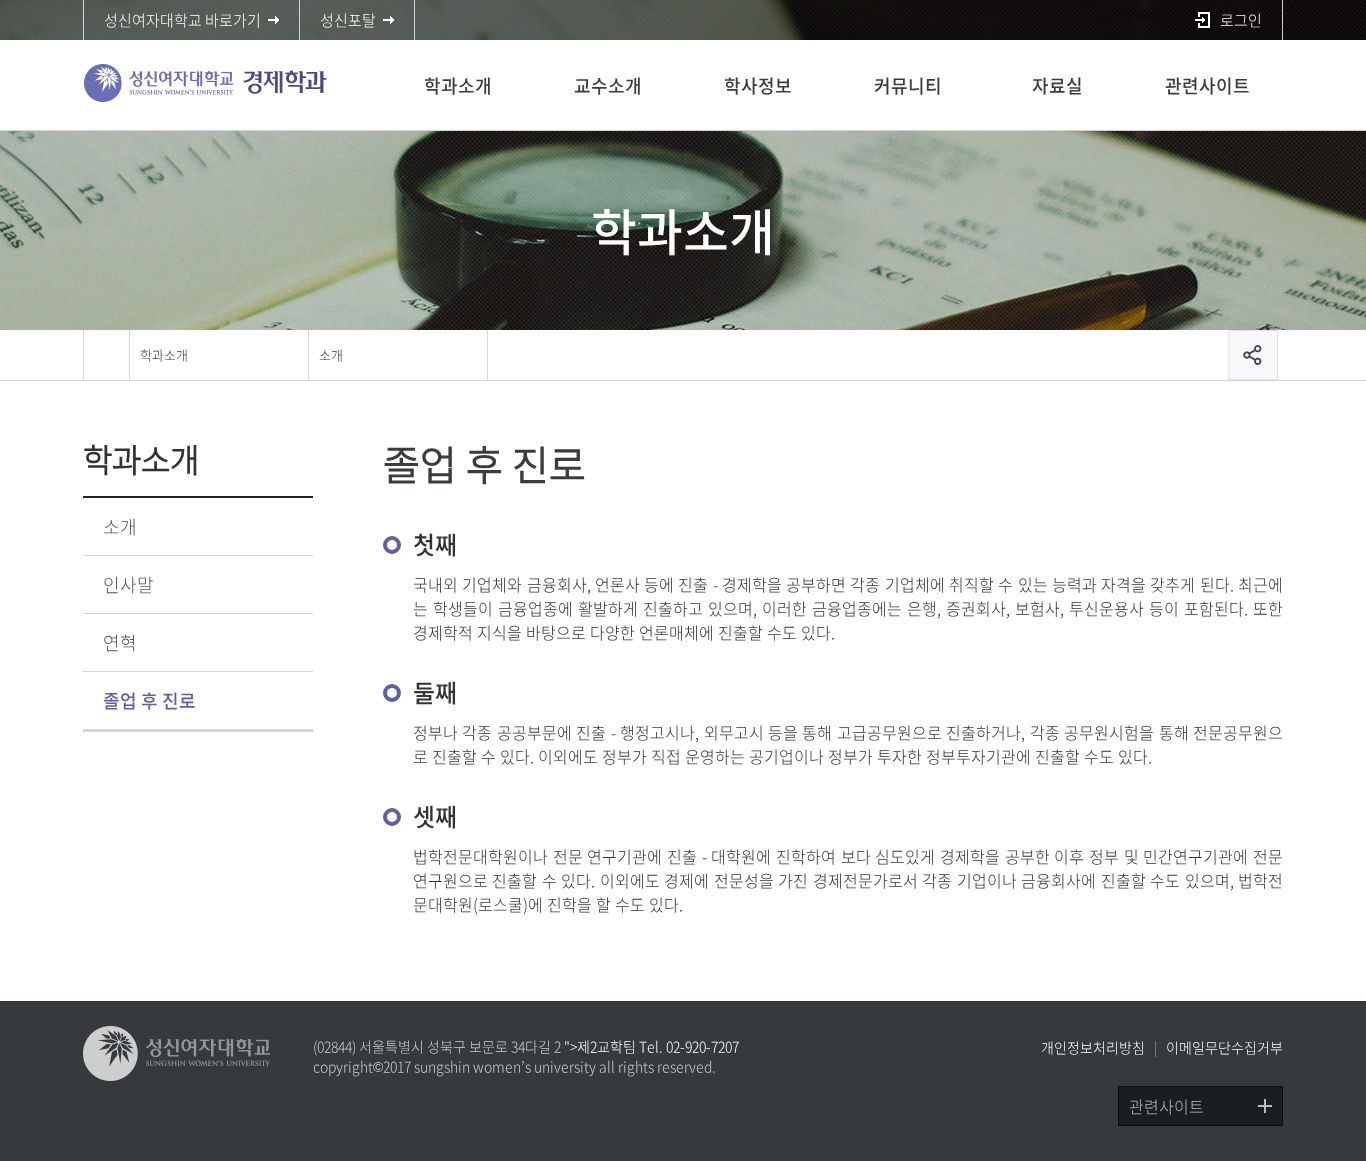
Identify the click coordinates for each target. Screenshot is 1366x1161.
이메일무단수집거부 (1224, 1047)
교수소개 (608, 85)
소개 (331, 354)
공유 (1253, 355)
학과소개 (458, 85)
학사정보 (758, 85)
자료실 (1057, 85)
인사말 (128, 584)
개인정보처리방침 (1093, 1047)
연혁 (120, 642)
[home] (106, 355)
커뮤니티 (908, 85)
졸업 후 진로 (149, 700)
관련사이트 (1207, 85)
